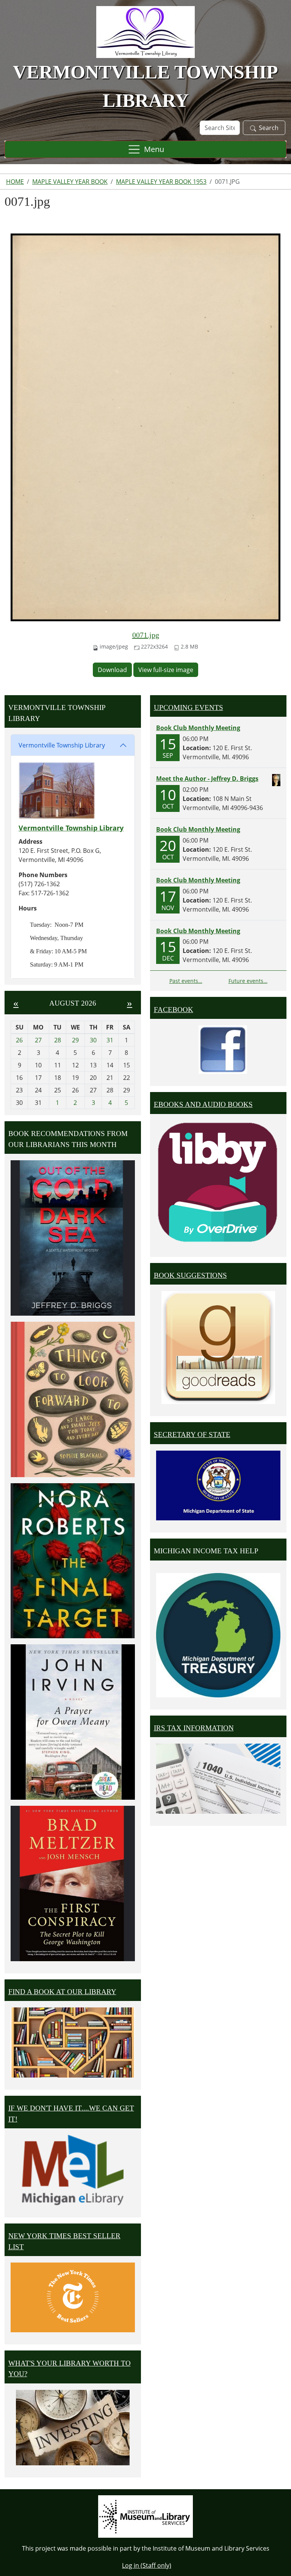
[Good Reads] (218, 1348)
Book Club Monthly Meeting (198, 728)
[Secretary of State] (218, 1485)
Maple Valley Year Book (70, 182)
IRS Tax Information (194, 1728)
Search (269, 128)
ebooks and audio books (203, 1104)
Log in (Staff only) (147, 2565)
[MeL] (73, 2170)
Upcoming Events (189, 707)
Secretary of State (192, 1435)
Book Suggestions (190, 1275)
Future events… (248, 981)
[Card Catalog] (73, 2042)
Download (112, 670)
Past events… (186, 981)
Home (15, 182)
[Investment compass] (73, 2428)
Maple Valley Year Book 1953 (161, 182)
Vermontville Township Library (62, 745)
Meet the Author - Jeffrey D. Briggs (207, 779)
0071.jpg (146, 635)
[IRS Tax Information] (218, 1778)
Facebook (174, 1010)
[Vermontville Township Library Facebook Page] (223, 1049)
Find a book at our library (62, 1992)
